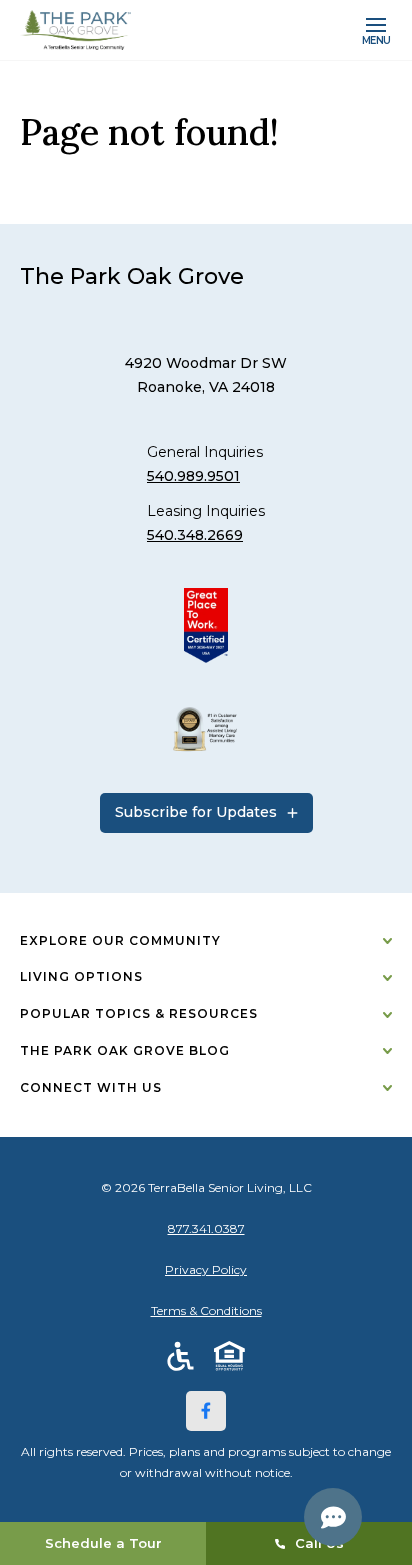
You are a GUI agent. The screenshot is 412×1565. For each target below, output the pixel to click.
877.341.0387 (206, 1228)
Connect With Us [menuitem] (91, 1087)
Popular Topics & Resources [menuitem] (139, 1013)
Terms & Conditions (206, 1310)
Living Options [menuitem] (81, 976)
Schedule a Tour (103, 1543)
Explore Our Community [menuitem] (120, 940)
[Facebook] (206, 1411)
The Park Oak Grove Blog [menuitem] (125, 1050)
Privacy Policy (206, 1269)
